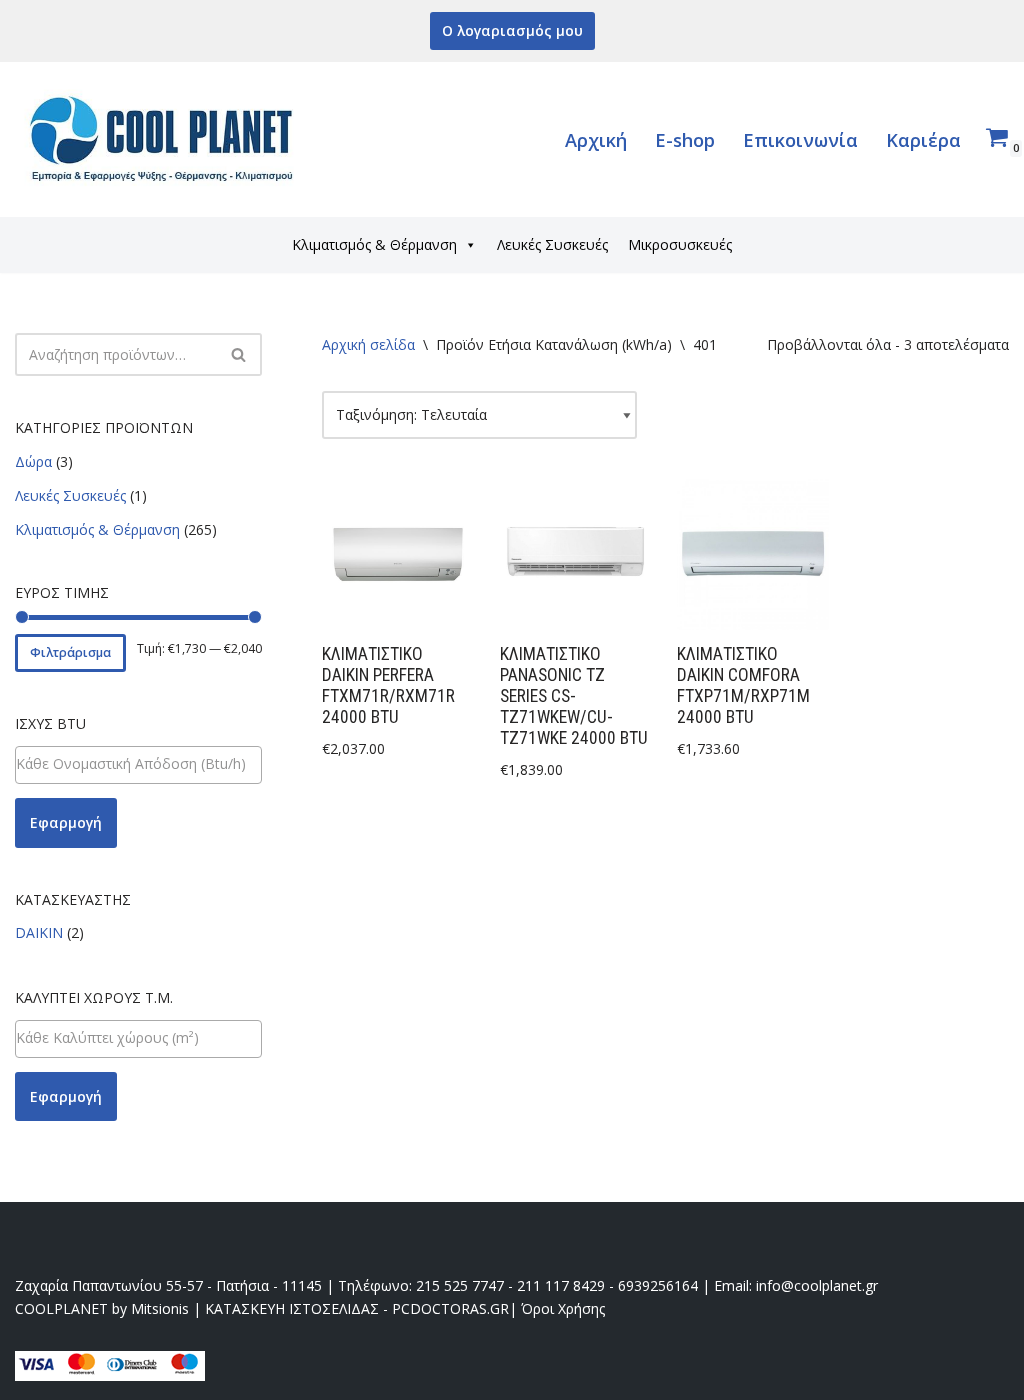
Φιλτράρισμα (70, 652)
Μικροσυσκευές (680, 244)
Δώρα (33, 461)
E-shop (685, 140)
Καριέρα (923, 140)
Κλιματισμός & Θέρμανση (374, 244)
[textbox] (138, 764)
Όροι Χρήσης (563, 1308)
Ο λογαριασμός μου (512, 30)
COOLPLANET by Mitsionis (102, 1308)
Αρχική (596, 140)
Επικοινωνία (800, 140)
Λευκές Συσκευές (552, 244)
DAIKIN (39, 932)
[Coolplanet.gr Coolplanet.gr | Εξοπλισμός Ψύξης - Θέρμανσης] (165, 139)
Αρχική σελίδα (368, 344)
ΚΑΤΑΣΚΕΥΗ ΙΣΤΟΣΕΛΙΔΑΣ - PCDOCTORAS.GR (357, 1308)
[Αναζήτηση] (239, 354)
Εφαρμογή (66, 822)
